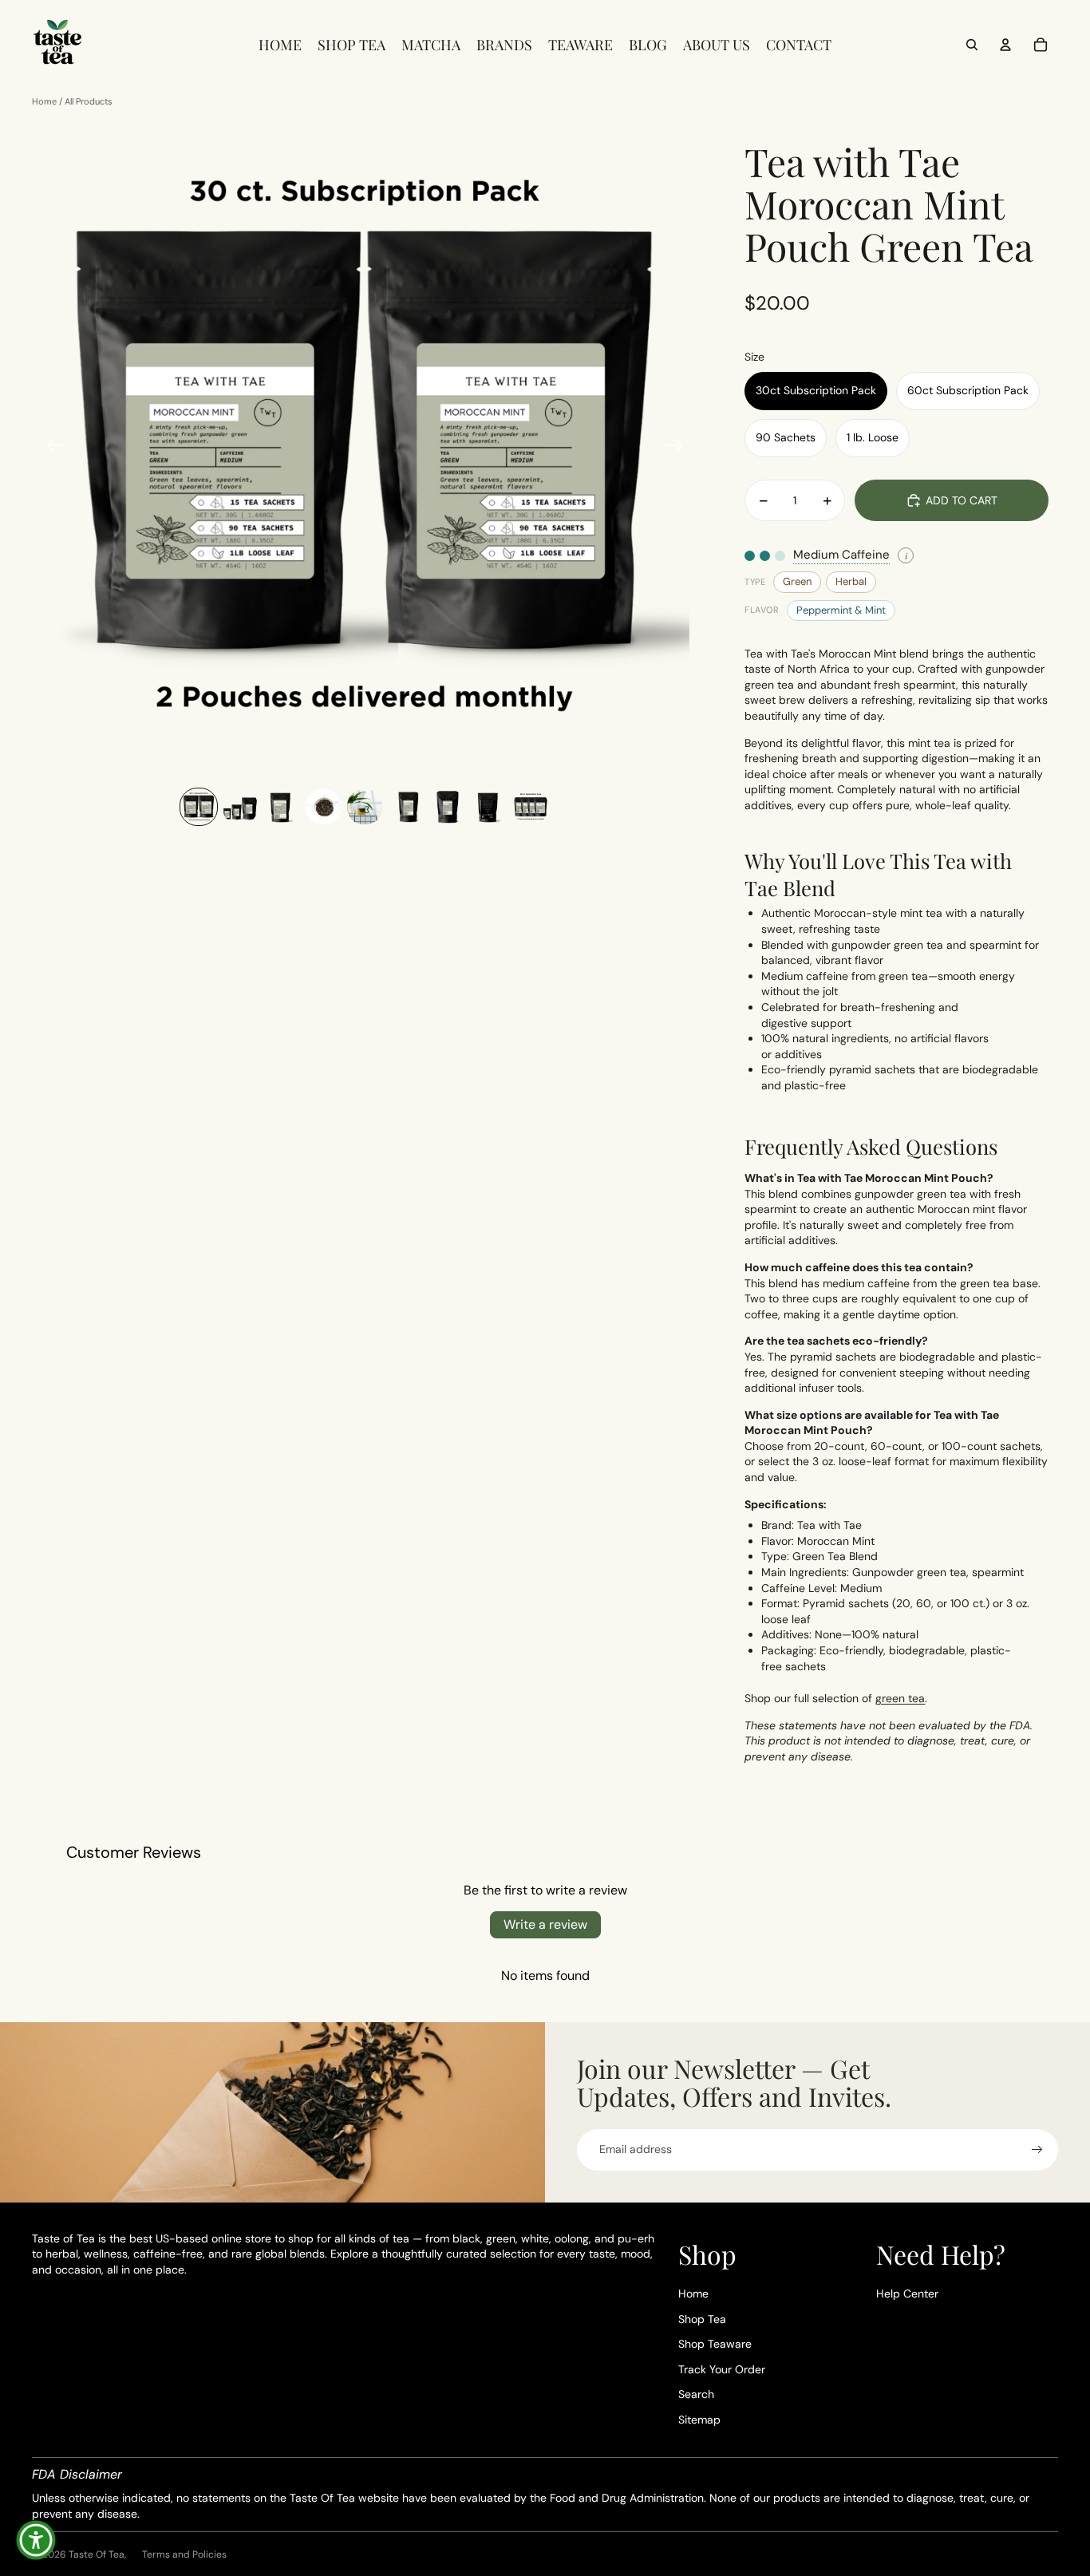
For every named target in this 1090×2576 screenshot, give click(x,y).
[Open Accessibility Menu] (36, 2540)
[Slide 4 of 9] (323, 807)
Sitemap (699, 2420)
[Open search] (972, 45)
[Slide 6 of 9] (406, 807)
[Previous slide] (50, 448)
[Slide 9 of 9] (531, 807)
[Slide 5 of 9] (365, 807)
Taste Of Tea (97, 2554)
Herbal (851, 581)
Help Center (907, 2294)
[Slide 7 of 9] (448, 807)
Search (696, 2394)
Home (44, 101)
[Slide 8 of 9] (489, 807)
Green (797, 581)
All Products (89, 101)
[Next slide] (679, 448)
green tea (900, 1698)
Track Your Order (722, 2369)
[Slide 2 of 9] (240, 807)
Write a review (545, 1924)
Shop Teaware (715, 2344)
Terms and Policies (184, 2554)
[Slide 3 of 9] (282, 807)
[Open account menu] (1005, 45)
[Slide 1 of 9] (199, 807)
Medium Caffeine (841, 555)
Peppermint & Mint (841, 610)
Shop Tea (702, 2319)
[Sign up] (1037, 2150)
